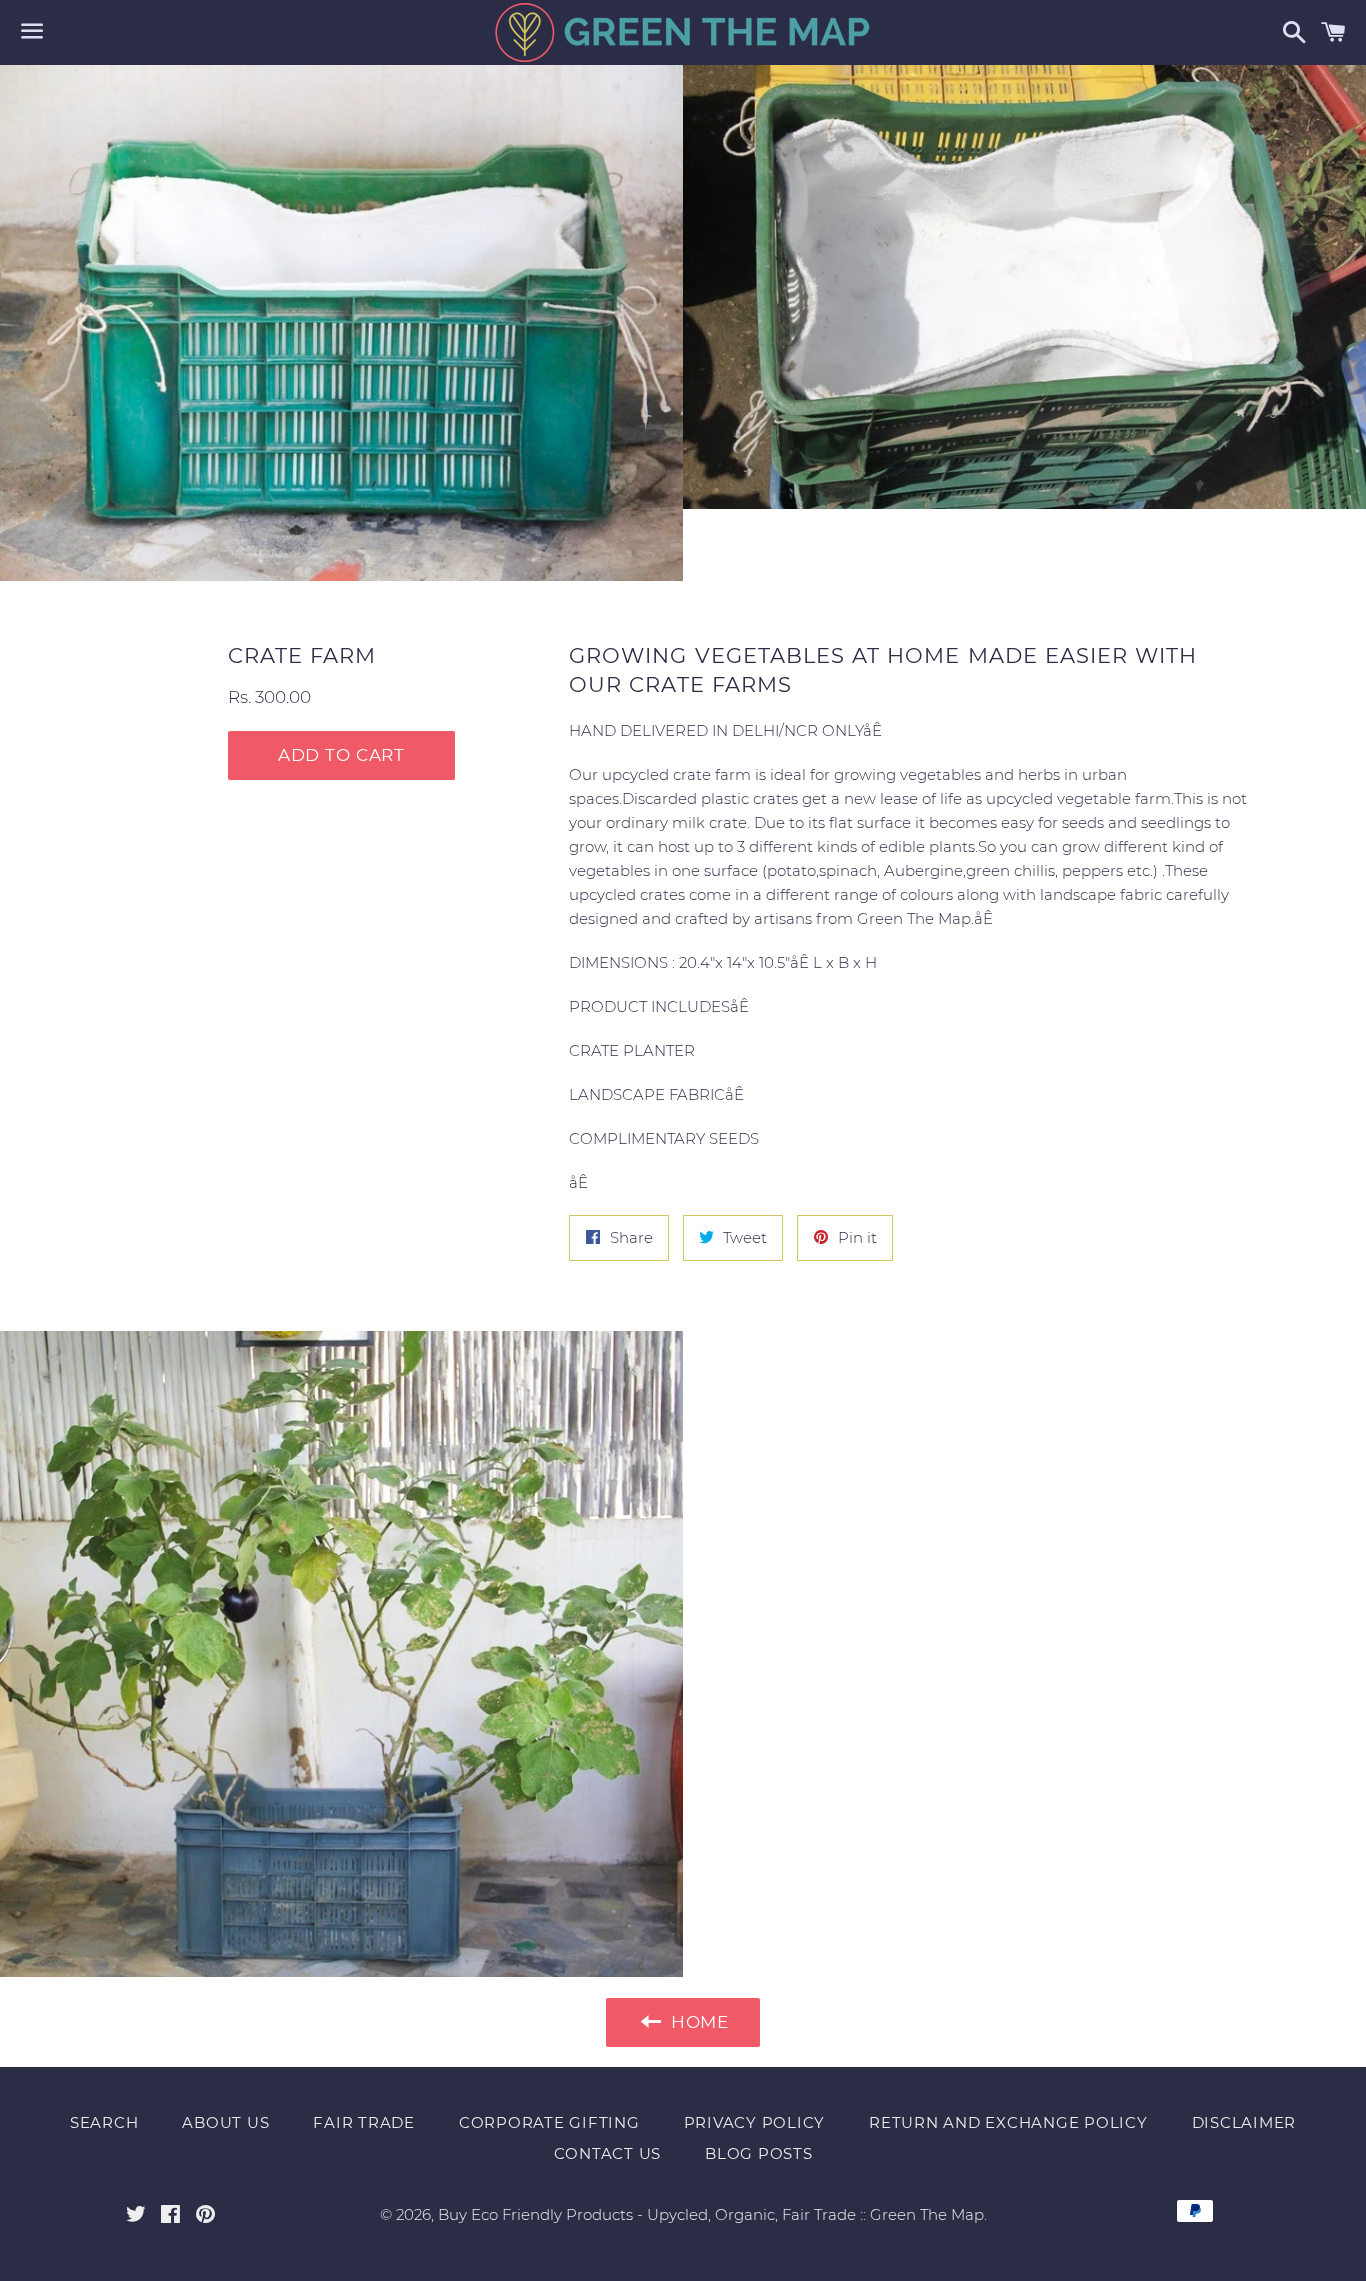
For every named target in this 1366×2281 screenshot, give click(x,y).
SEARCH (104, 2122)
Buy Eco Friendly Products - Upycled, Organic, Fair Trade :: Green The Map (711, 2214)
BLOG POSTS (759, 2153)
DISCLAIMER (1244, 2122)
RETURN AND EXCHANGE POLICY (1008, 2122)
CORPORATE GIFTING (549, 2122)
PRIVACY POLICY (755, 2122)
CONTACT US (608, 2153)
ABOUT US (225, 2122)
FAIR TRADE (364, 2122)
